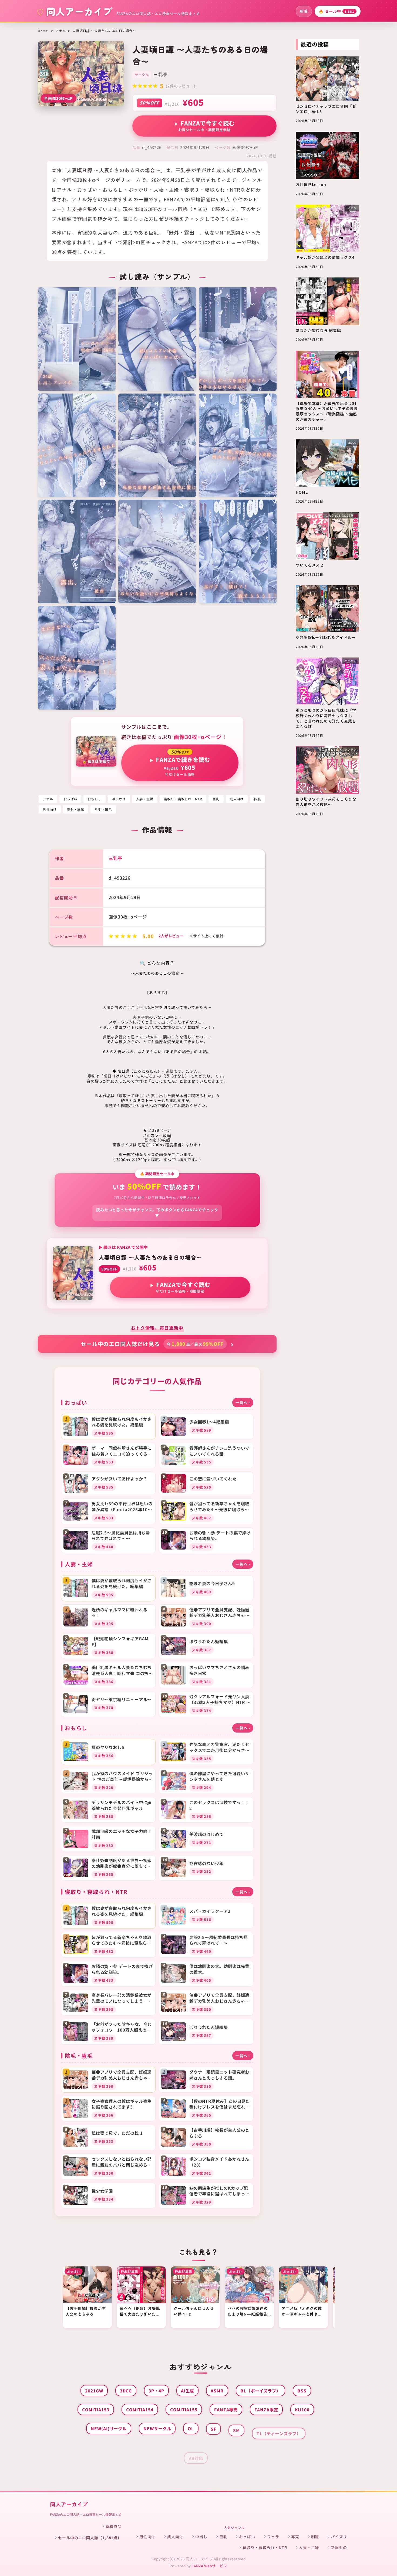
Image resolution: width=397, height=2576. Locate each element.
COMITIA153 (96, 2409)
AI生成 (188, 2391)
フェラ (273, 2537)
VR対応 (196, 2448)
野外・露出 (76, 809)
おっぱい (70, 799)
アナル (61, 31)
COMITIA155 (184, 2409)
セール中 (337, 11)
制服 (315, 2537)
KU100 (302, 2409)
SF (213, 2428)
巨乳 (216, 799)
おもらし (95, 799)
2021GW (94, 2391)
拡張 (257, 799)
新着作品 (114, 2526)
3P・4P (156, 2391)
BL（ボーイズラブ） (260, 2391)
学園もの (339, 2547)
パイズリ (339, 2537)
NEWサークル (157, 2428)
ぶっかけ (119, 799)
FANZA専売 (226, 2409)
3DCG (126, 2391)
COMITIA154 (140, 2409)
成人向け (237, 799)
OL (191, 2428)
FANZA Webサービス (209, 2566)
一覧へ (243, 1402)
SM (236, 2428)
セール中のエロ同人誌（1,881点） (90, 2538)
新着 (304, 11)
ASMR (217, 2391)
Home (43, 31)
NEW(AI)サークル (109, 2428)
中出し (201, 2537)
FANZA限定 (266, 2409)
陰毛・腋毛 (103, 809)
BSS (302, 2391)
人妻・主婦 (145, 799)
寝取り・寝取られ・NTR (183, 799)
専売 (295, 2537)
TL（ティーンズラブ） (279, 2428)
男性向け (50, 809)
